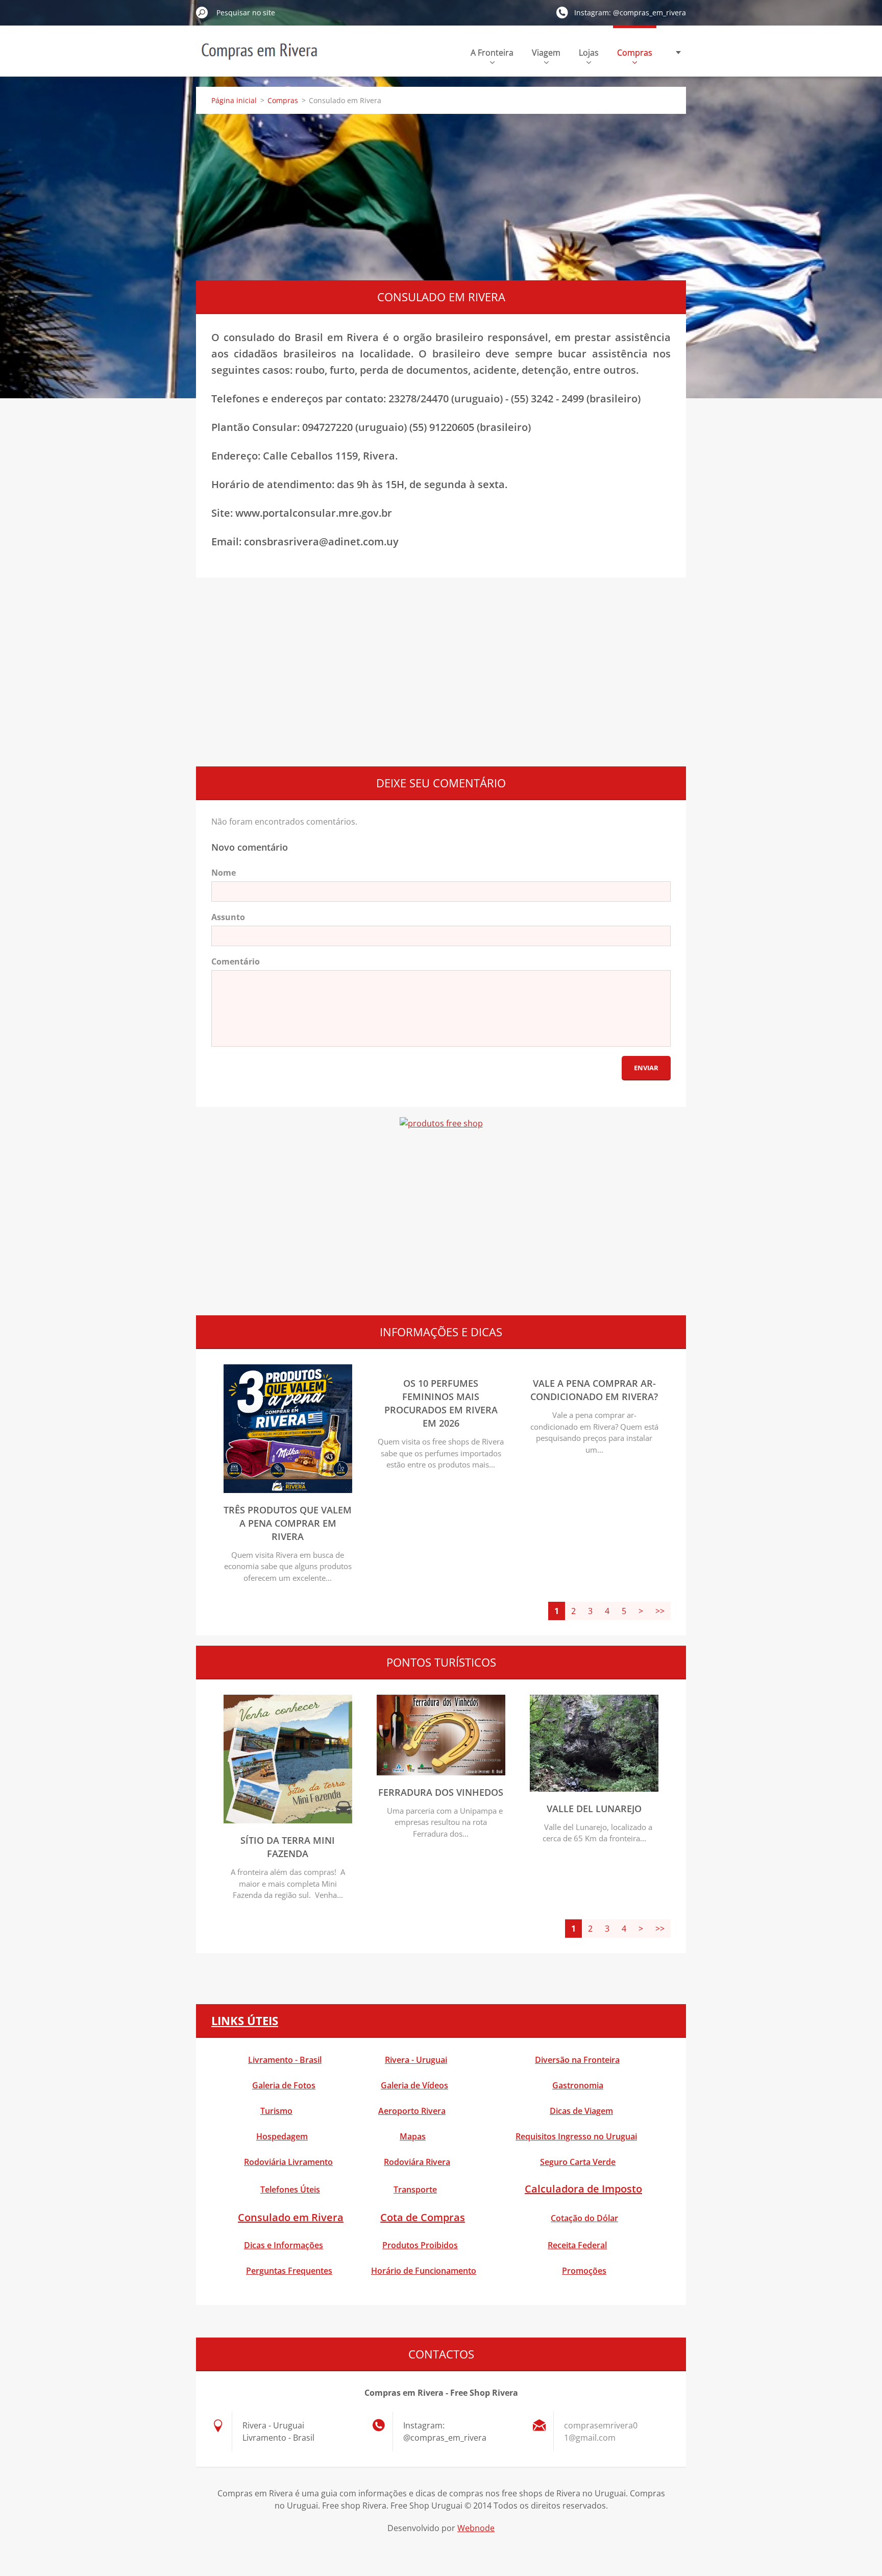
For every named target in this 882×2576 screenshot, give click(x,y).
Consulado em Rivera (291, 2217)
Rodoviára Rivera (417, 2162)
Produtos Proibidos (420, 2245)
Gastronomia (578, 2085)
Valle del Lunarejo (594, 1809)
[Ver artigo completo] (288, 1490)
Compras (635, 53)
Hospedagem (282, 2136)
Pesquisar (202, 12)
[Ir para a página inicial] (259, 58)
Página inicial (234, 100)
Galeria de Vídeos (414, 2085)
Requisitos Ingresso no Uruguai (576, 2136)
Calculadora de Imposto (583, 2189)
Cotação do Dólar (584, 2218)
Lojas (589, 53)
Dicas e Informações (284, 2245)
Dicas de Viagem (581, 2111)
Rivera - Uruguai (416, 2060)
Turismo (276, 2111)
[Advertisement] (441, 196)
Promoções (584, 2271)
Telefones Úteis (290, 2189)
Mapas (413, 2136)
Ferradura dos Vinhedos (441, 1792)
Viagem (546, 53)
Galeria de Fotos (284, 2085)
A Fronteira (492, 53)
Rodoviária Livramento (288, 2162)
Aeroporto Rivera (412, 2111)
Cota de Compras (423, 2217)
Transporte (415, 2189)
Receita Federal (577, 2245)
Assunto (228, 917)
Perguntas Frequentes (289, 2271)
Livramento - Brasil (285, 2060)
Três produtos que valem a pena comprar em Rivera (288, 1523)
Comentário (236, 961)
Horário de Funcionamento (424, 2271)
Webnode (476, 2528)
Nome (224, 873)
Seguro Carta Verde (578, 2162)
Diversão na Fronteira (577, 2060)
